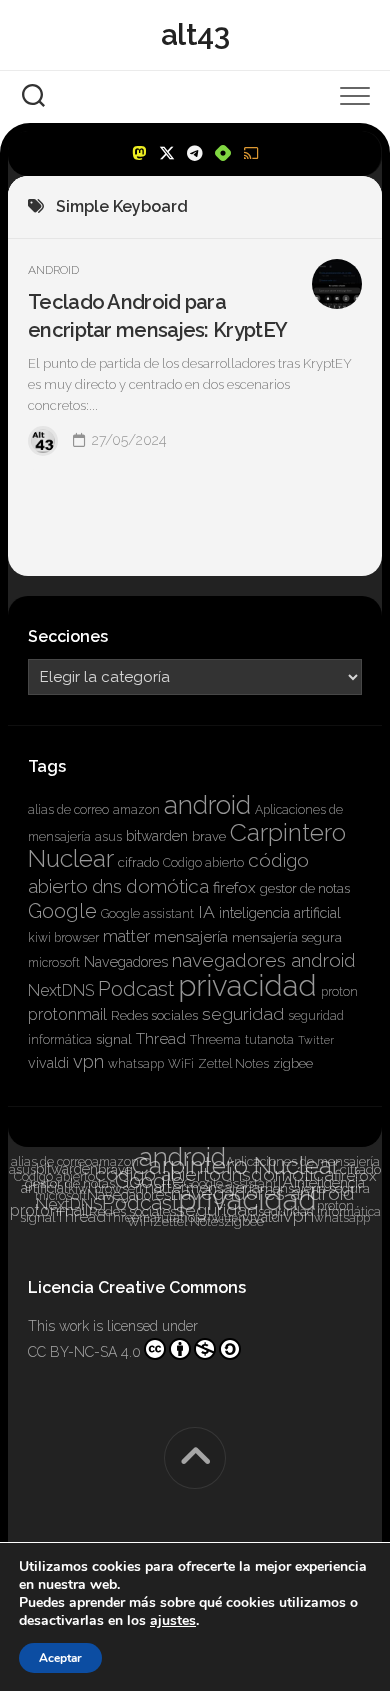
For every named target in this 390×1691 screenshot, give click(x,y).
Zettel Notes (233, 1064)
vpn (88, 1061)
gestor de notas (305, 888)
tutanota (269, 1040)
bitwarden (157, 836)
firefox (234, 888)
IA (206, 911)
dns (107, 886)
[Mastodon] (139, 153)
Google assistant (147, 914)
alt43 (195, 34)
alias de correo (68, 810)
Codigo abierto (203, 863)
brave (209, 836)
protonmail (67, 1014)
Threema (215, 1040)
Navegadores (126, 962)
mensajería (191, 937)
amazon (136, 810)
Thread (161, 1039)
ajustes (173, 1621)
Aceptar (60, 1658)
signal (114, 1039)
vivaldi (48, 1063)
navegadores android (264, 960)
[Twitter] (167, 153)
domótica (167, 886)
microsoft (54, 963)
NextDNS (61, 990)
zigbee (293, 1063)
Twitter (316, 1040)
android (207, 805)
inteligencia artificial (280, 913)
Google (62, 911)
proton (339, 992)
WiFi (181, 1064)
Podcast (136, 989)
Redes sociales (154, 1015)
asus (108, 837)
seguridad (243, 1013)
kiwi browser (63, 938)
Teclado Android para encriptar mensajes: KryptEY (157, 316)
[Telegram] (195, 153)
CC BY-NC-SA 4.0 (84, 1352)
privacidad (247, 985)
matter (126, 936)
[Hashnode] (223, 153)
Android (53, 270)
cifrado (138, 862)
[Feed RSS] (251, 153)
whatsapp (136, 1064)
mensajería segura (287, 937)
